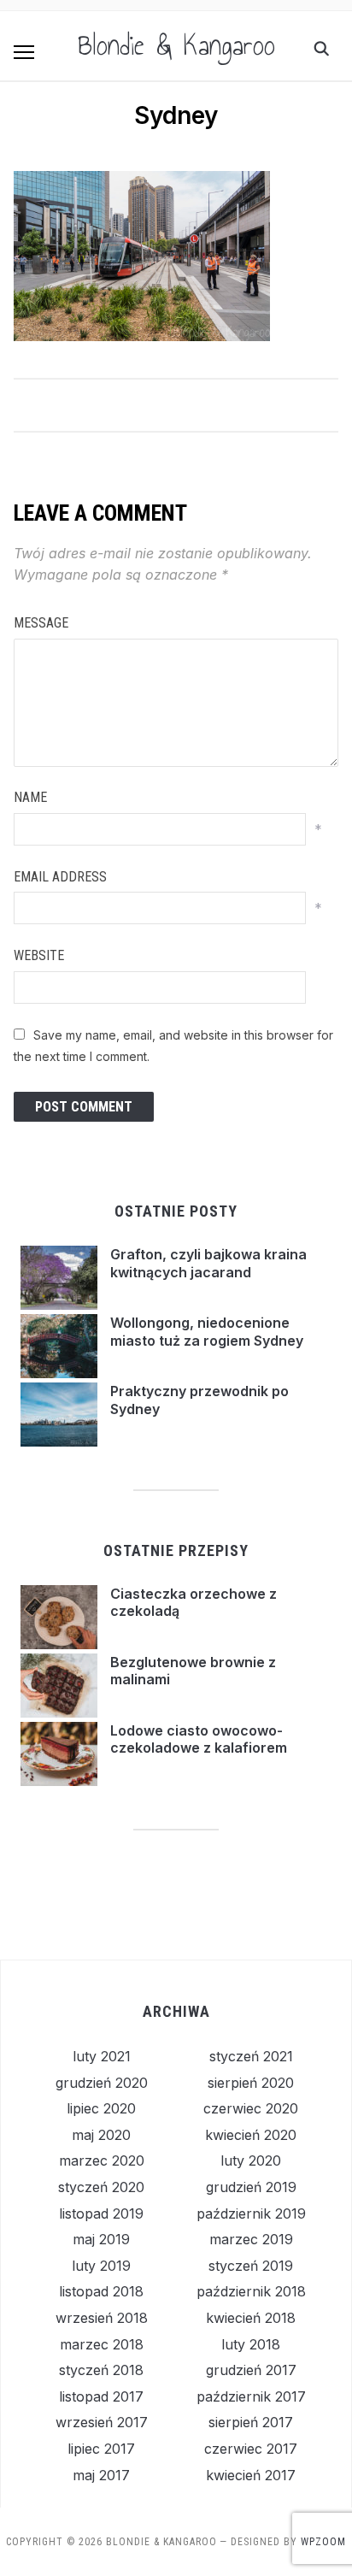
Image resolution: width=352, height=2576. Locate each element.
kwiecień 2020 (251, 2135)
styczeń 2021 (251, 2056)
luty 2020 (251, 2160)
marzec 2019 (251, 2239)
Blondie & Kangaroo (176, 45)
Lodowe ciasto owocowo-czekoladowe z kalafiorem (199, 1739)
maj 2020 (101, 2135)
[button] (24, 52)
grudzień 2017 (251, 2370)
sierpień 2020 (251, 2083)
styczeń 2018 (101, 2370)
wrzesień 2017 (102, 2422)
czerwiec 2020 (251, 2108)
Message (41, 623)
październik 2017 (251, 2396)
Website (39, 955)
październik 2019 (251, 2213)
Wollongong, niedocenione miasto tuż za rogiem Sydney (207, 1332)
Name (30, 797)
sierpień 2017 (251, 2422)
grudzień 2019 (251, 2187)
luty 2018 (251, 2344)
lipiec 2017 (101, 2449)
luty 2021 (102, 2056)
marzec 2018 (102, 2344)
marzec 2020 (102, 2160)
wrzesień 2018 (102, 2318)
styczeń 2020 (101, 2187)
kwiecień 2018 (251, 2318)
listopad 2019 (101, 2213)
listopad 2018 (101, 2291)
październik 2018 (251, 2291)
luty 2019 (101, 2266)
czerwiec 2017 (251, 2449)
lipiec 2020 (101, 2108)
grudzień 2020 (102, 2083)
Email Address (60, 877)
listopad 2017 (101, 2396)
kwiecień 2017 (251, 2475)
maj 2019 (101, 2239)
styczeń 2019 (251, 2266)
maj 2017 (101, 2475)
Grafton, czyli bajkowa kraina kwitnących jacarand (208, 1263)
